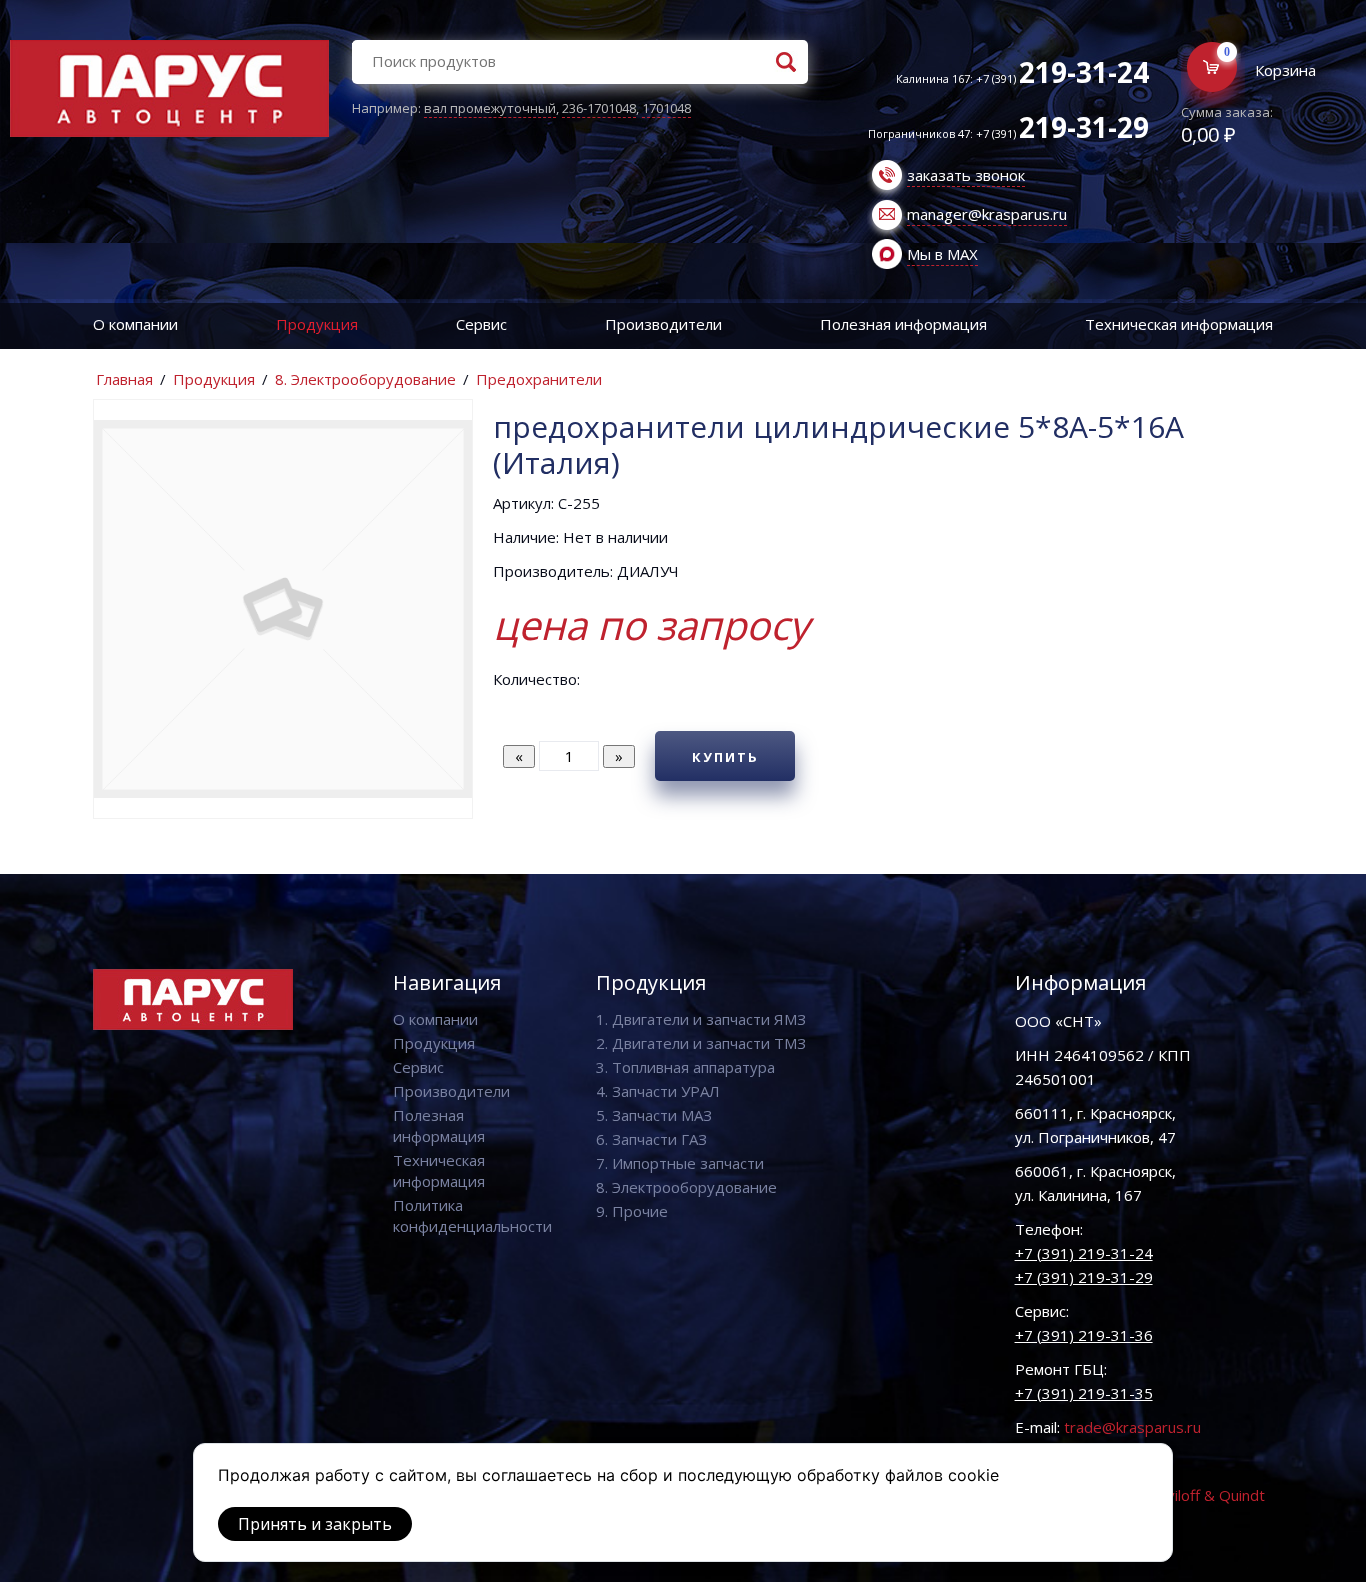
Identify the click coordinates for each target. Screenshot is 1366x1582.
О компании (135, 324)
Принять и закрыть (315, 1524)
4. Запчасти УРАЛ (658, 1091)
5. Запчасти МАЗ (654, 1115)
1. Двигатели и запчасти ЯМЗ (701, 1019)
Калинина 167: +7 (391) (1022, 78)
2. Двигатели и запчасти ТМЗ (701, 1043)
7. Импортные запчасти (680, 1163)
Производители (663, 324)
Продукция (317, 324)
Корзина (1285, 70)
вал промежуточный (490, 108)
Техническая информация (1179, 324)
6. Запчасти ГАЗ (651, 1139)
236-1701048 (599, 108)
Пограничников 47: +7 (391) (1008, 133)
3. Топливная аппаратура (685, 1067)
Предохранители (539, 379)
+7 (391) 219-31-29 (1084, 1277)
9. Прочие (632, 1211)
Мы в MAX (942, 254)
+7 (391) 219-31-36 (1084, 1335)
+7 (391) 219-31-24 (1084, 1253)
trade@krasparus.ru (1132, 1427)
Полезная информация (903, 324)
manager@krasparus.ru (987, 214)
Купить (725, 757)
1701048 (666, 108)
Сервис (481, 324)
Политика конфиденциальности (472, 1215)
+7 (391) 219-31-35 (1084, 1393)
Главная (124, 379)
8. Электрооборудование (365, 379)
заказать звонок (966, 175)
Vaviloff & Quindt (1207, 1495)
